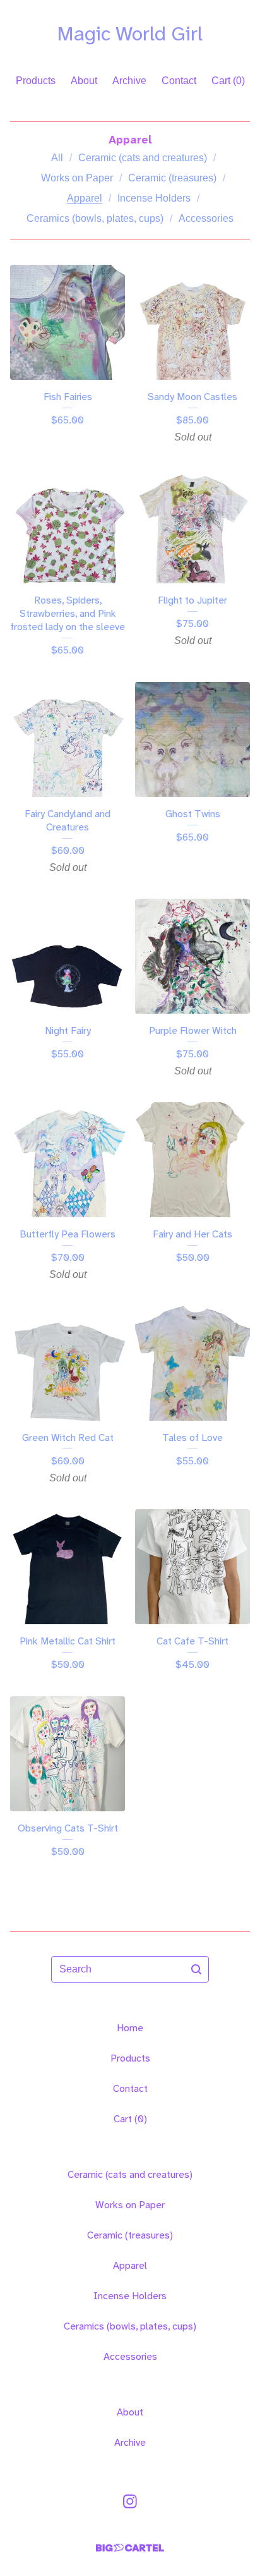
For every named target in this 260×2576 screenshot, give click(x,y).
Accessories (206, 218)
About (84, 81)
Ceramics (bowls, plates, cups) (95, 218)
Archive (129, 81)
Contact (179, 81)
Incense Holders (154, 198)
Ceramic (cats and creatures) (143, 158)
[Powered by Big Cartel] (130, 2548)
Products (36, 81)
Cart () (228, 81)
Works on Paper (77, 178)
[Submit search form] (196, 1969)
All (57, 158)
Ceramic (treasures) (172, 178)
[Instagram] (130, 2501)
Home (130, 2028)
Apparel (85, 198)
